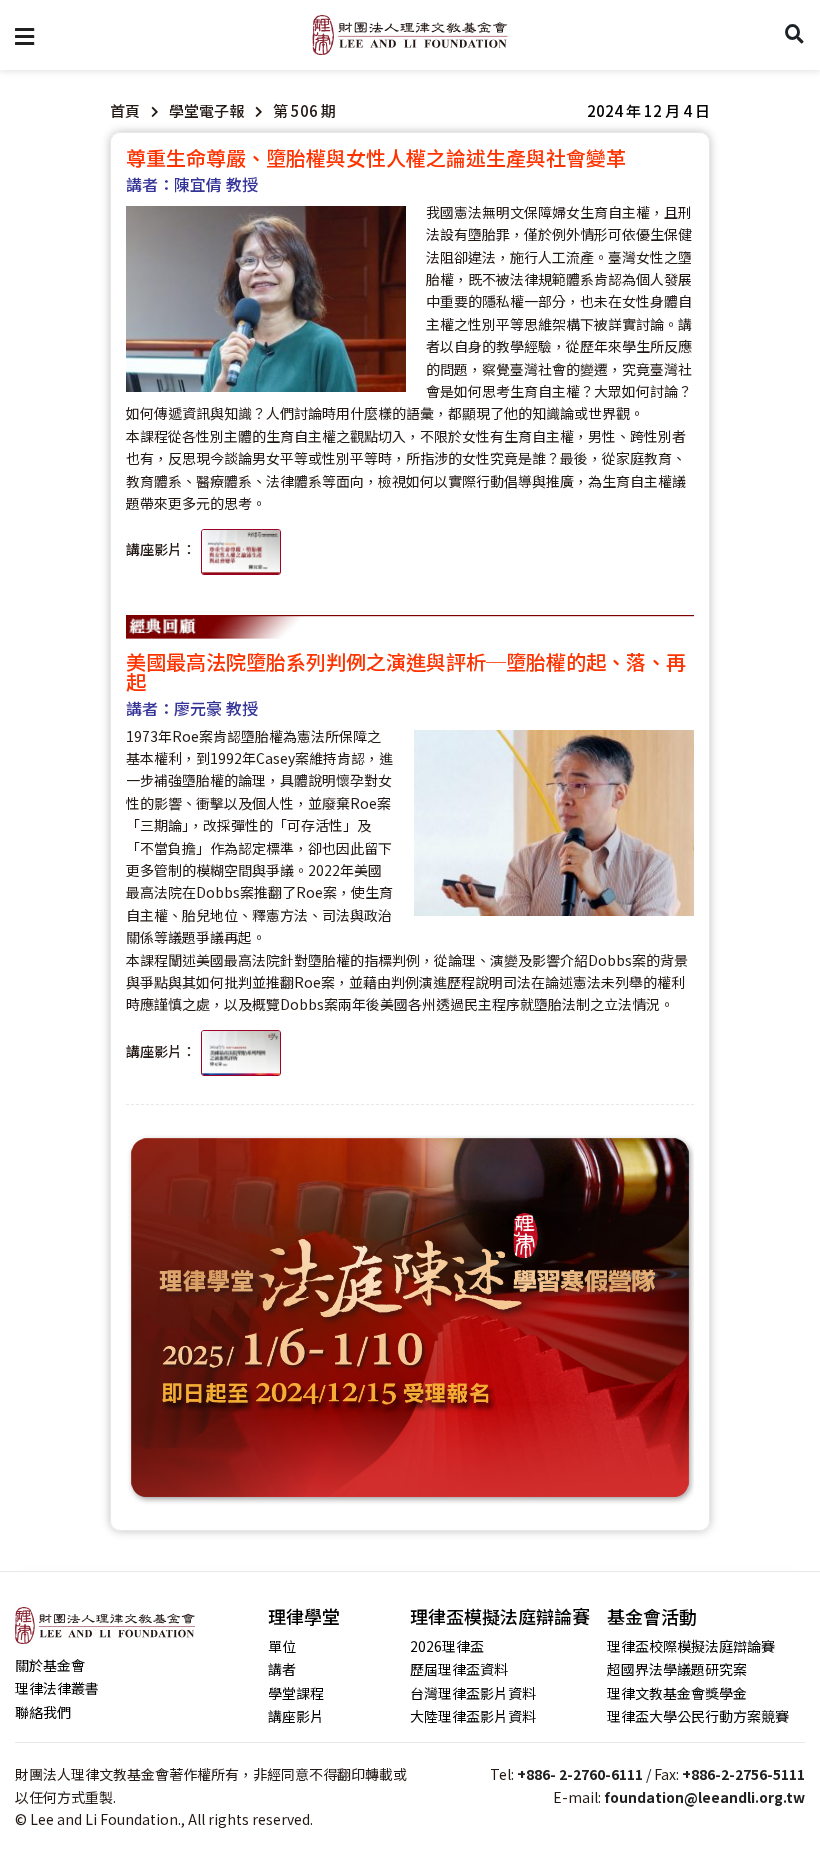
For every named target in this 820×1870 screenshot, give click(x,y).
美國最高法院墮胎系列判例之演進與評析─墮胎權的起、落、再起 (406, 671)
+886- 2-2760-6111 (580, 1774)
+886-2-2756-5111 (743, 1774)
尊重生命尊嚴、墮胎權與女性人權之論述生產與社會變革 (376, 157)
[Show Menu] (24, 35)
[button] (648, 110)
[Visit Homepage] (410, 35)
